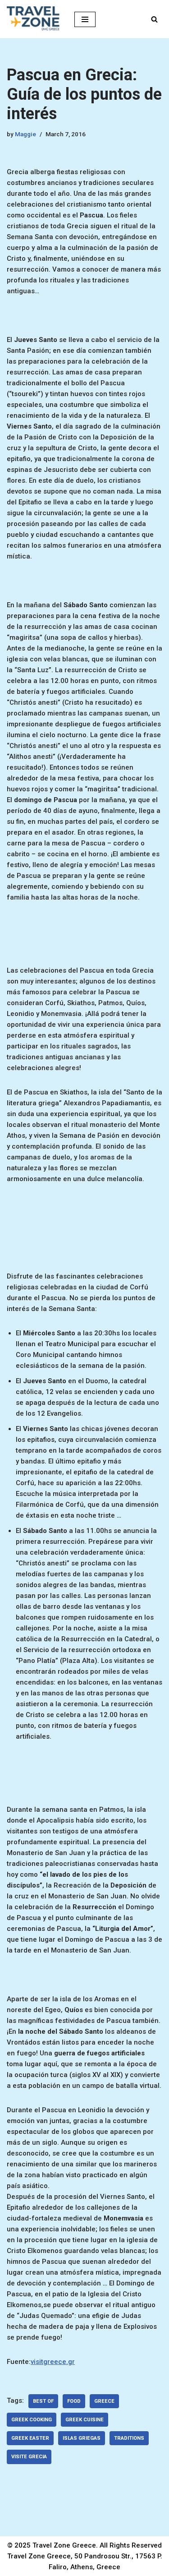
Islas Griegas (82, 2438)
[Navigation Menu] (85, 19)
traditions (129, 2438)
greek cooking (32, 2420)
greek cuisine (84, 2420)
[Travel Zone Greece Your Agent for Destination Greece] (34, 19)
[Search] (154, 19)
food (74, 2401)
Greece (104, 2401)
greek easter (30, 2438)
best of (43, 2401)
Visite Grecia (29, 2457)
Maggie (25, 134)
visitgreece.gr (53, 2362)
